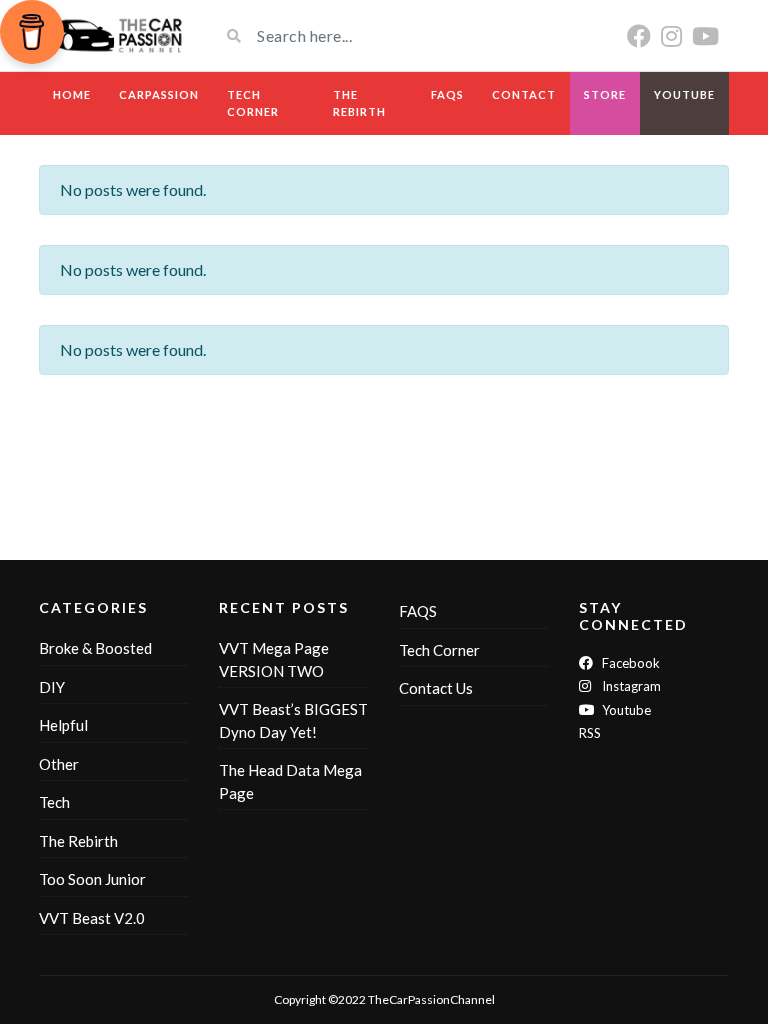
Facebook (629, 663)
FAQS (447, 94)
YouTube (684, 94)
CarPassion (159, 94)
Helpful (63, 725)
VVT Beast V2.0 (92, 918)
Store (605, 94)
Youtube (625, 710)
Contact (524, 94)
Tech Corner (253, 103)
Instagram (630, 686)
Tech (54, 802)
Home (72, 94)
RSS (590, 733)
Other (59, 764)
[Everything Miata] (114, 35)
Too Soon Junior (92, 879)
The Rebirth (359, 103)
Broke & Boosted (95, 648)
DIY (52, 687)
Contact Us (436, 688)
